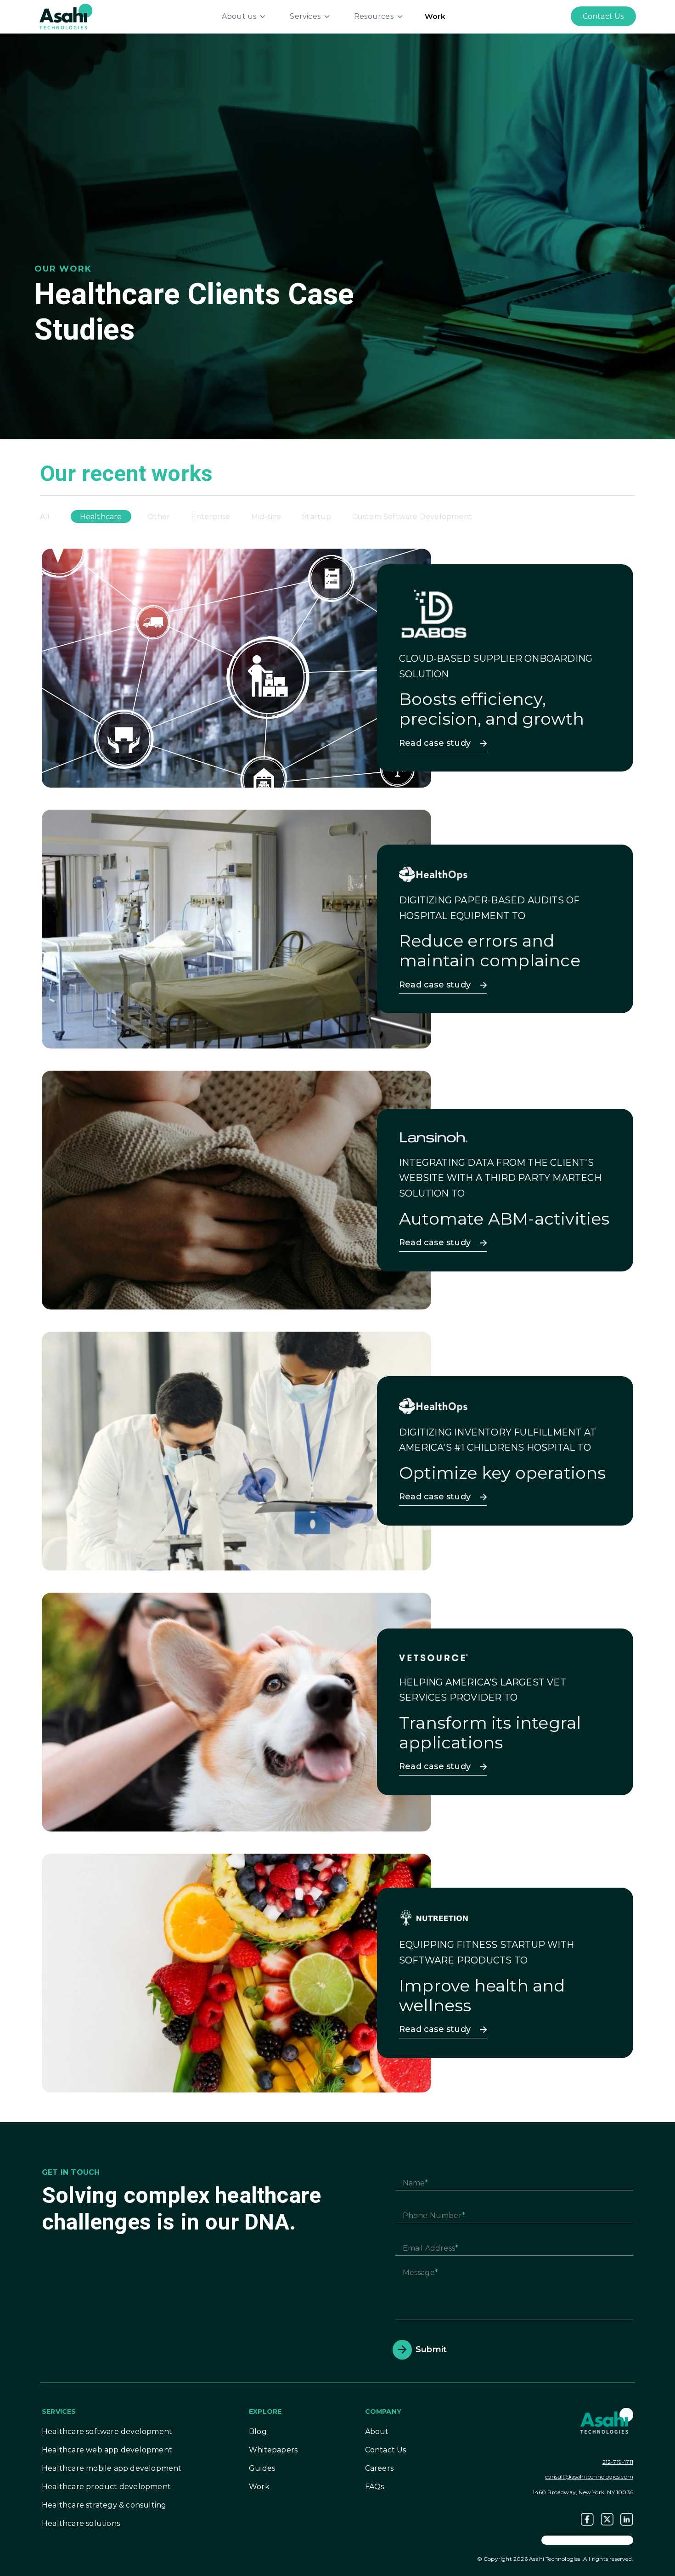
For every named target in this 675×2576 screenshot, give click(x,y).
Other (159, 517)
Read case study (435, 743)
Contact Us (386, 2450)
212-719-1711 (618, 2462)
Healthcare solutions (81, 2523)
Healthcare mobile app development (112, 2468)
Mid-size (266, 517)
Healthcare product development (106, 2487)
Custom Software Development (412, 517)
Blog (258, 2431)
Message (419, 2272)
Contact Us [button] (603, 16)
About (377, 2431)
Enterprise (211, 517)
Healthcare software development (107, 2431)
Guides (262, 2468)
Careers (379, 2468)
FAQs (375, 2487)
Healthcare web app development (107, 2450)
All (45, 517)
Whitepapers (273, 2450)
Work (435, 16)
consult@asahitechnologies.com (589, 2477)
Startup (316, 517)
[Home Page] (66, 16)
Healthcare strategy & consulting (104, 2505)
